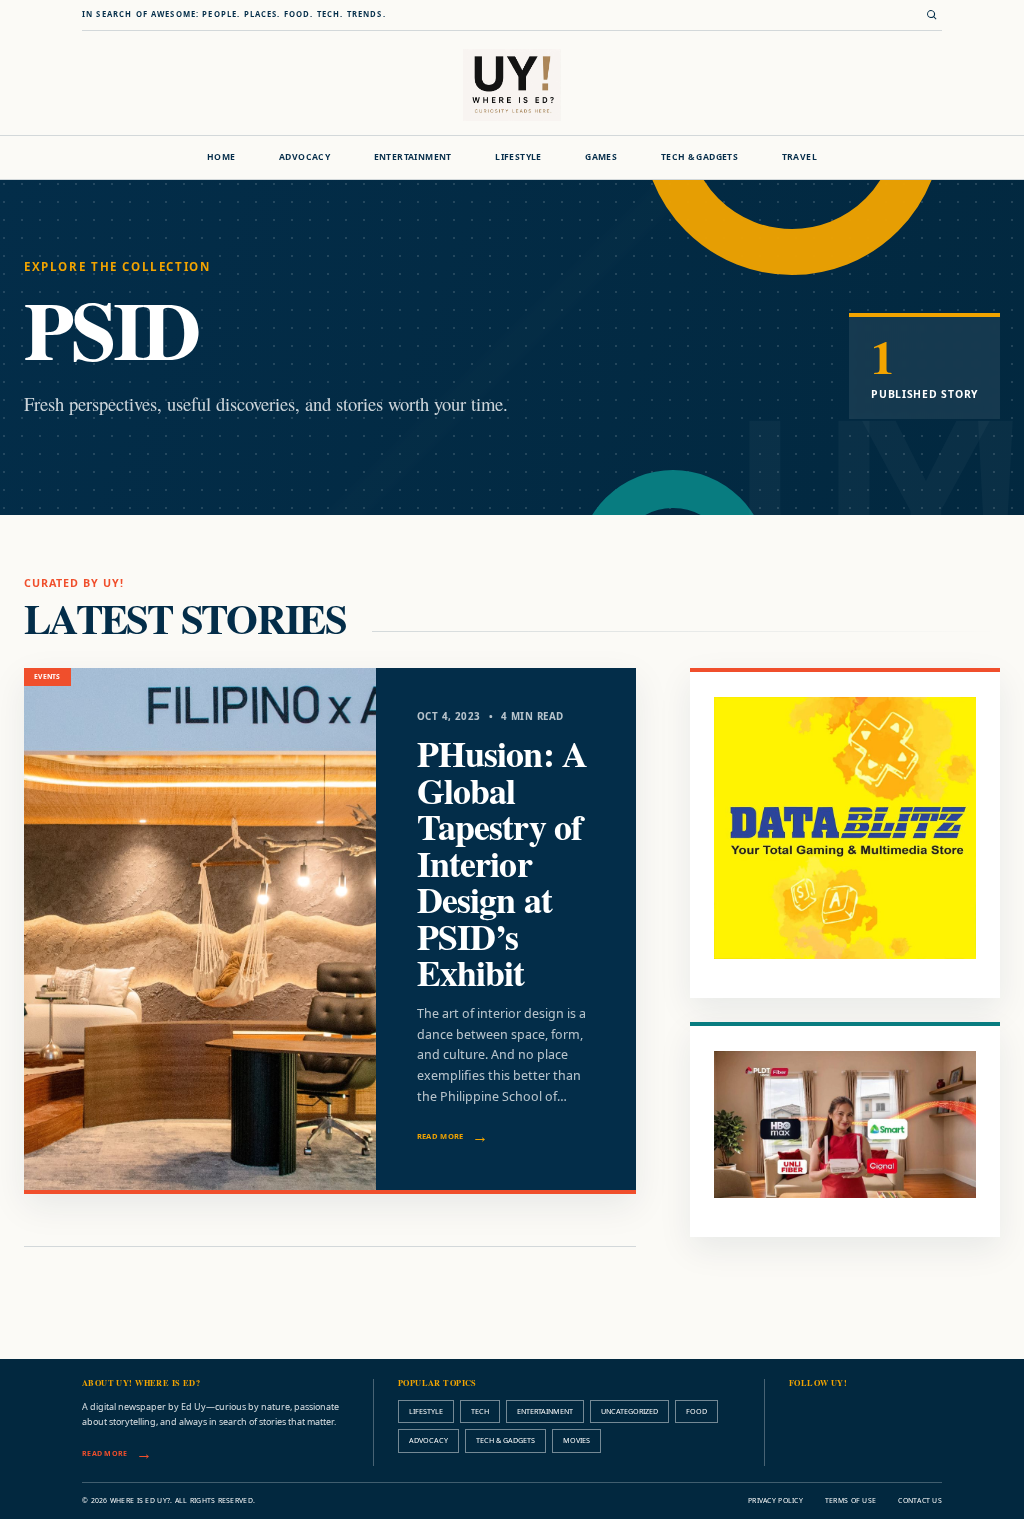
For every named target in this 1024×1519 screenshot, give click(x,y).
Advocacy (304, 157)
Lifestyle (518, 157)
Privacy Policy (775, 1500)
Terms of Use (850, 1500)
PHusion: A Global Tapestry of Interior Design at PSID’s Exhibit (502, 862)
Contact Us (920, 1500)
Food (696, 1411)
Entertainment (413, 157)
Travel (799, 157)
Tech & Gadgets (699, 157)
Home (221, 157)
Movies (576, 1440)
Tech (480, 1411)
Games (601, 157)
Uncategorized (629, 1411)
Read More (440, 1136)
